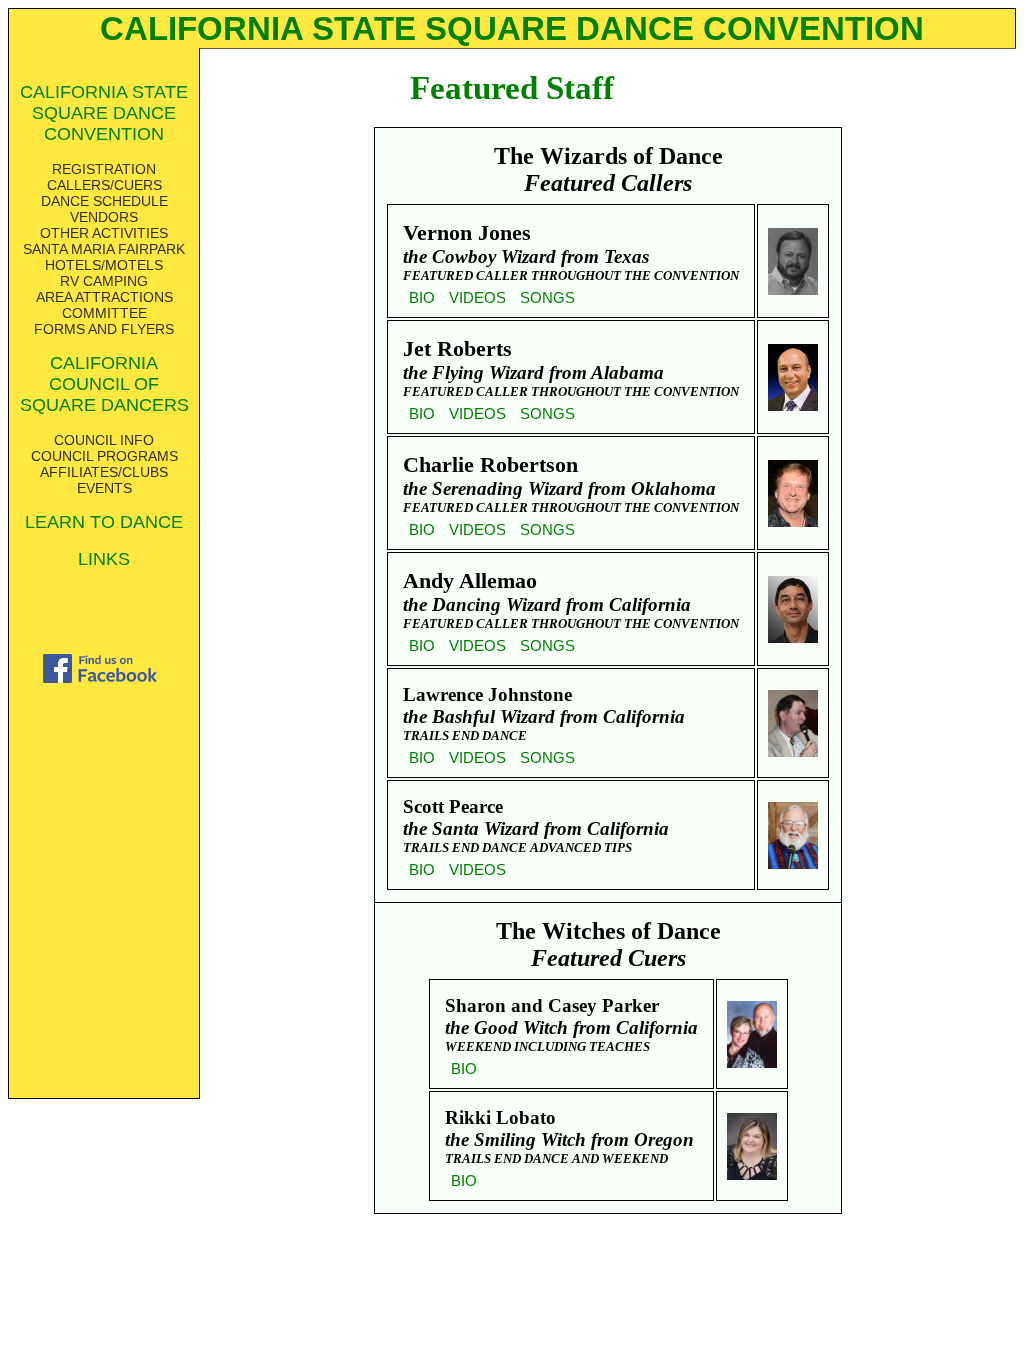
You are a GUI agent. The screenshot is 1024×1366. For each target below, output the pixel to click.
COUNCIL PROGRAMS (104, 456)
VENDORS (104, 217)
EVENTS (104, 488)
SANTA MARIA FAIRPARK (104, 249)
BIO (422, 297)
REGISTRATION (104, 169)
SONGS (547, 297)
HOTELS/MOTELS (104, 265)
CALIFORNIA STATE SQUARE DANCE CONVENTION (104, 113)
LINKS (104, 559)
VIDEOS (477, 297)
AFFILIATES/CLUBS (104, 472)
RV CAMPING (104, 281)
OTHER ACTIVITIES (104, 233)
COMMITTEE (104, 313)
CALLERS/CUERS (104, 185)
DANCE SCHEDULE (104, 201)
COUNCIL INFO (104, 440)
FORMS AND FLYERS (104, 329)
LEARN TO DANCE (104, 522)
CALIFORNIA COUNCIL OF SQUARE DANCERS (104, 384)
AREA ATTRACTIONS (104, 297)
